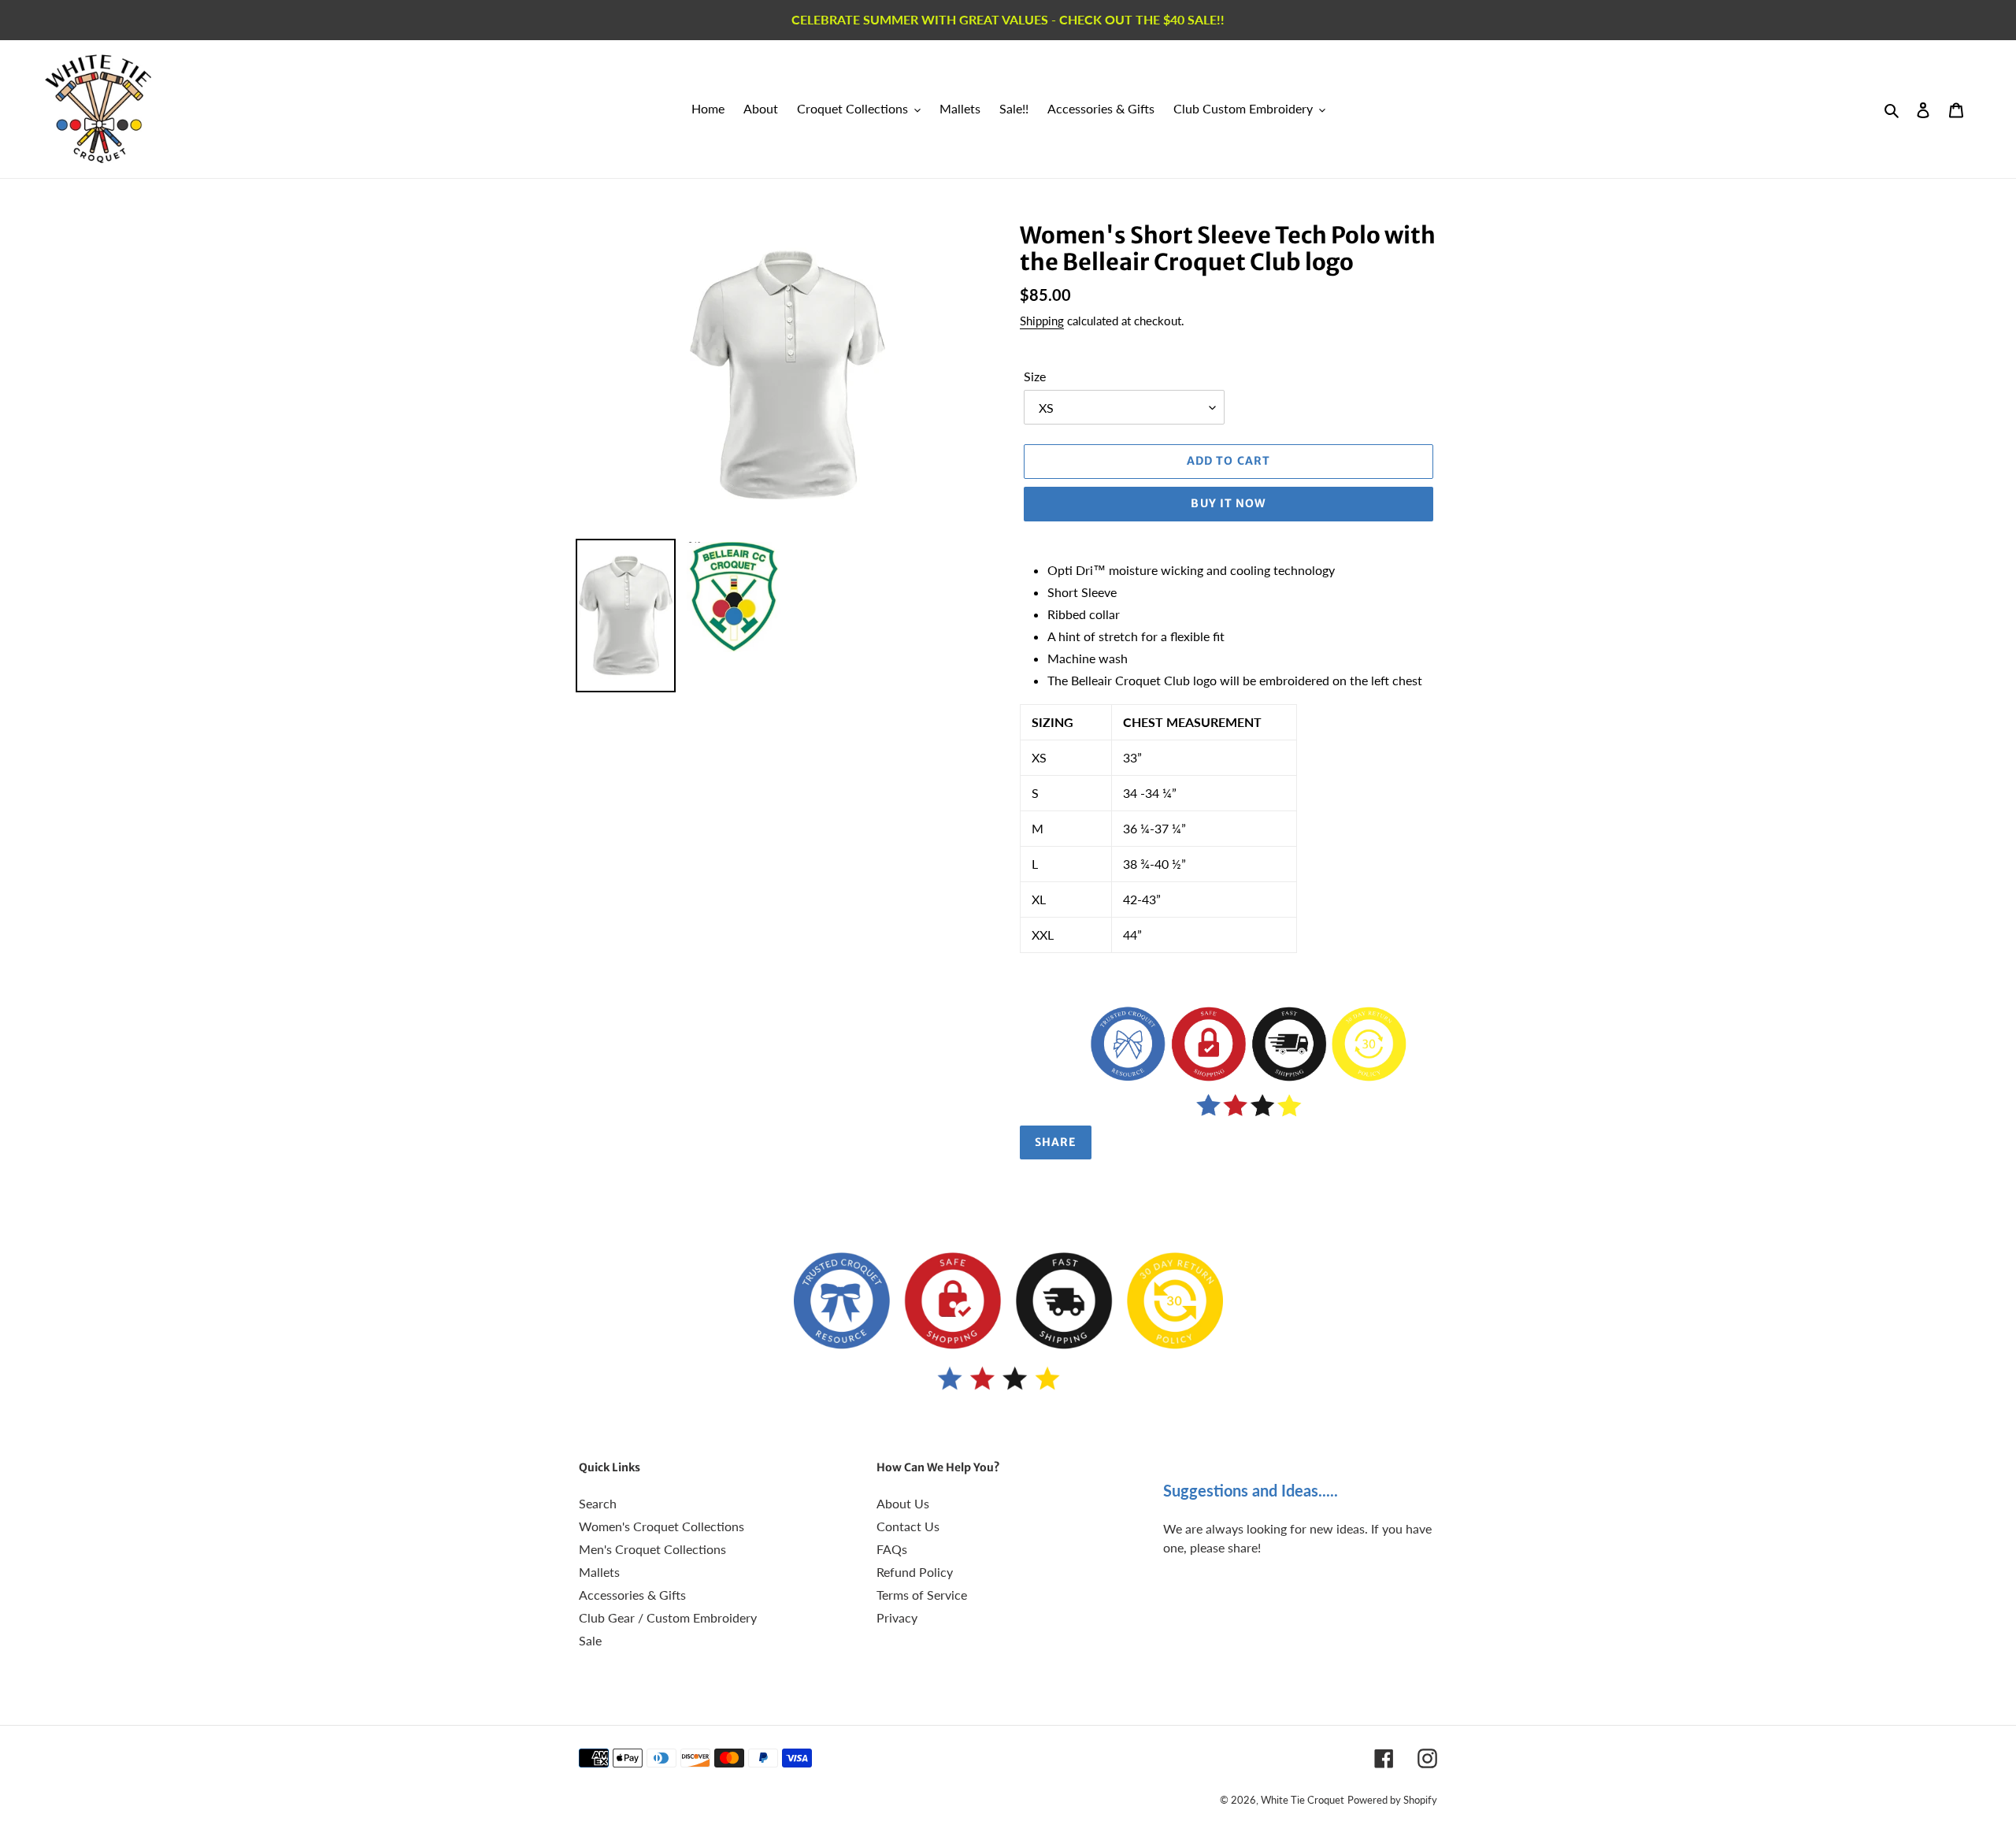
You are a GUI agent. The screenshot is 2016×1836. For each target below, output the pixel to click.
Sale (590, 1640)
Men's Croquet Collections (652, 1549)
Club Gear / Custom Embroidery (668, 1617)
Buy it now (1228, 503)
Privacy (897, 1617)
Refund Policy (915, 1572)
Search (598, 1503)
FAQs (892, 1549)
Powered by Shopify (1392, 1800)
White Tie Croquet (1303, 1800)
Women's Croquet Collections (661, 1526)
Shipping (1042, 321)
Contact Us (908, 1526)
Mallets (599, 1572)
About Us (903, 1503)
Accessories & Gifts (632, 1595)
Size (1035, 376)
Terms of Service (922, 1595)
